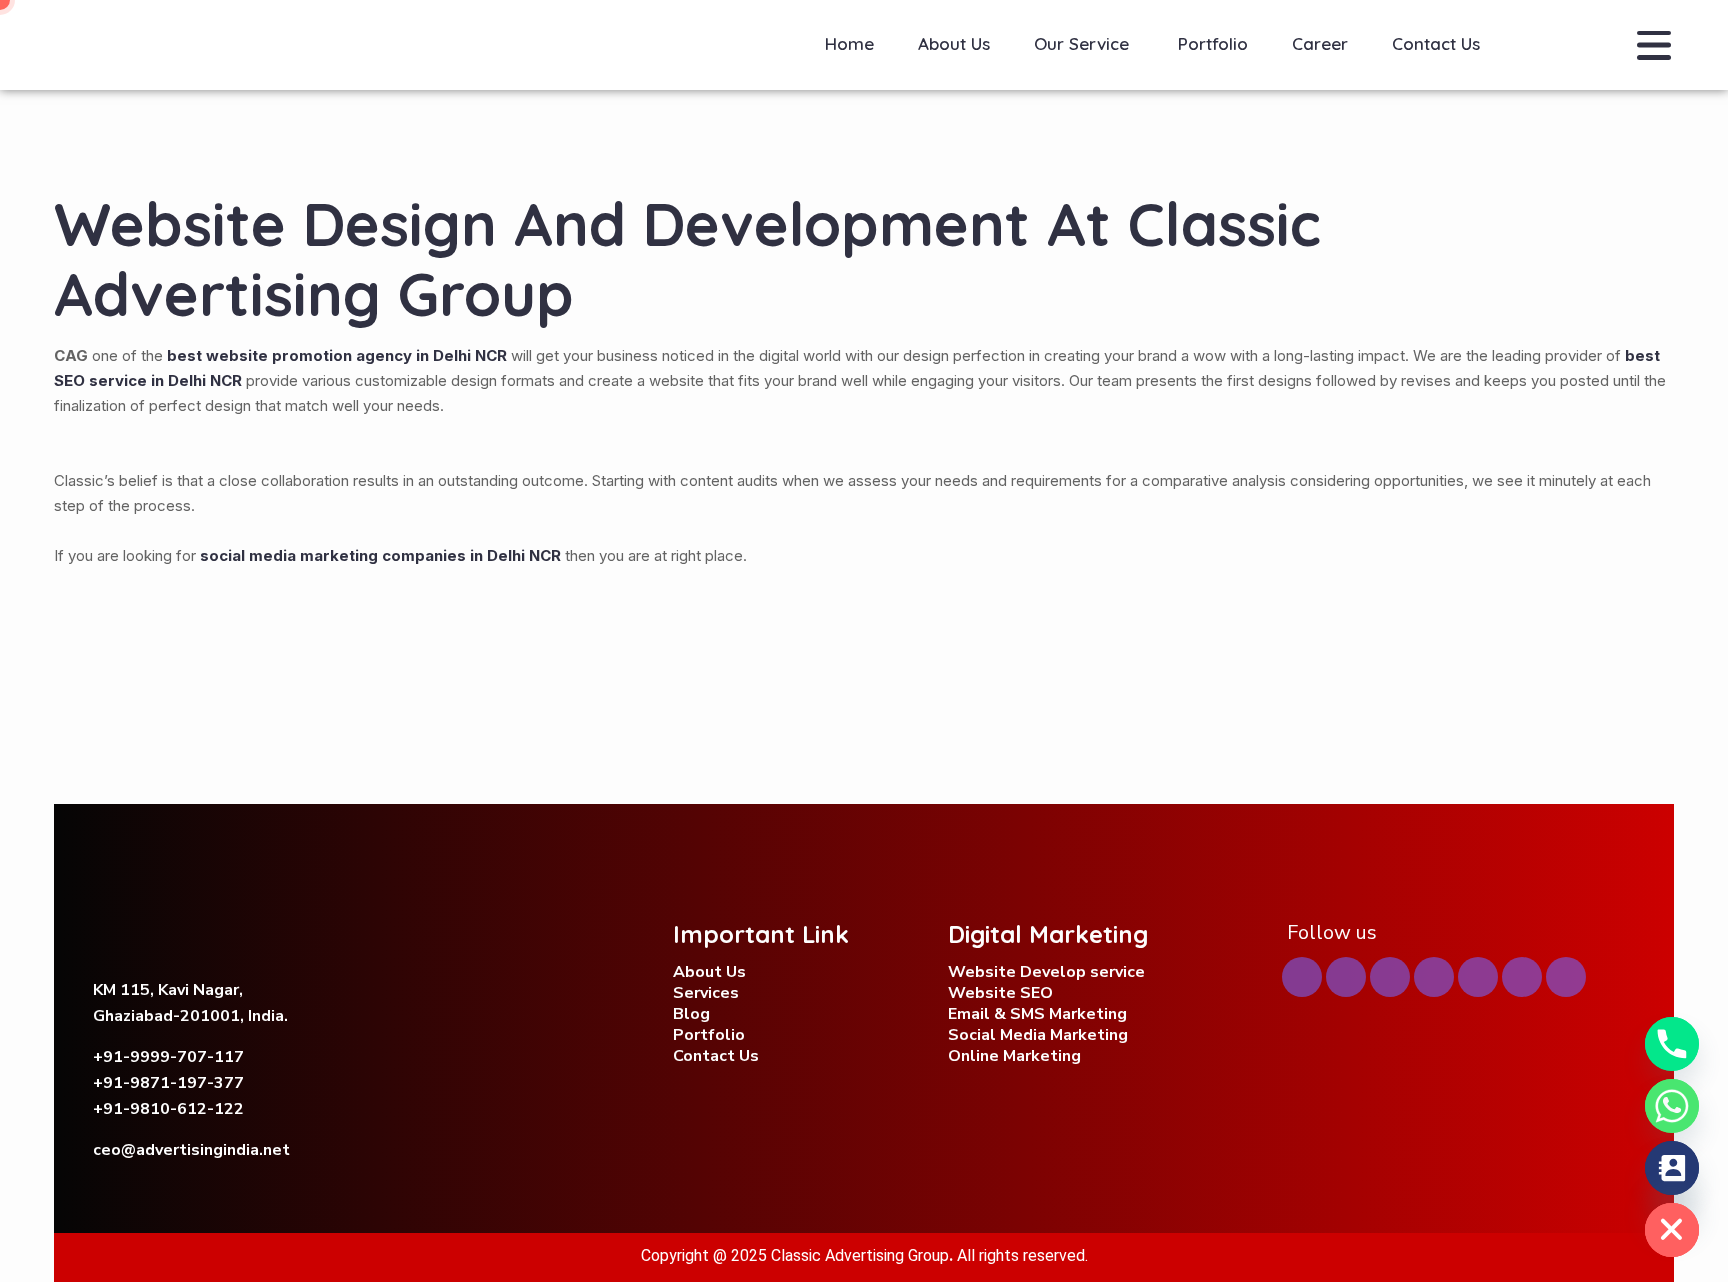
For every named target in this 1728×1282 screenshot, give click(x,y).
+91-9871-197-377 (168, 1083)
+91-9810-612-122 (168, 1109)
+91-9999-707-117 (168, 1057)
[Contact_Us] (1672, 1168)
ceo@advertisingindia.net (191, 1150)
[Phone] (1672, 1044)
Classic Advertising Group (860, 1255)
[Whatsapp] (1672, 1106)
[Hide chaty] (1672, 1230)
